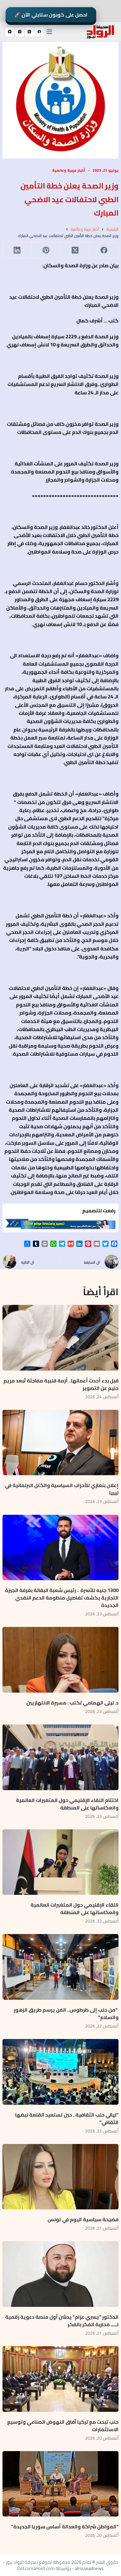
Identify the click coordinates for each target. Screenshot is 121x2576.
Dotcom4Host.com (36, 2568)
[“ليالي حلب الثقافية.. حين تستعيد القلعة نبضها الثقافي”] (60, 2072)
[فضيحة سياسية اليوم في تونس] (60, 2177)
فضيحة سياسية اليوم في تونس (83, 2219)
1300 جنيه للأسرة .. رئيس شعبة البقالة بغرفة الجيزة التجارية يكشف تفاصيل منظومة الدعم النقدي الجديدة (62, 1598)
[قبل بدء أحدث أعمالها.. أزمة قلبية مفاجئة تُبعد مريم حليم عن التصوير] (60, 1338)
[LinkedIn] (17, 250)
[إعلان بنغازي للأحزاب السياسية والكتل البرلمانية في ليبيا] (60, 1443)
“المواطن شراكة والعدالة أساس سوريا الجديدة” (65, 2526)
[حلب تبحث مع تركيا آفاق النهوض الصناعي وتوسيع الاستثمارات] (60, 2379)
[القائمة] (49, 32)
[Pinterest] (46, 250)
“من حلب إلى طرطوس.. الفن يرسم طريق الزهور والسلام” (66, 2013)
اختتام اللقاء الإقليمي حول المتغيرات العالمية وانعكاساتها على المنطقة (67, 1804)
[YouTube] (10, 32)
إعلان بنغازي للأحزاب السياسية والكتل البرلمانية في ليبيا (62, 1489)
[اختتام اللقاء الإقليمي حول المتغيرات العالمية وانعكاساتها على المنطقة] (60, 1757)
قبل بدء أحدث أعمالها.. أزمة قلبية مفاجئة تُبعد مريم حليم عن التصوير (61, 1384)
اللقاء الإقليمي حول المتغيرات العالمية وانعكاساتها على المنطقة (74, 1908)
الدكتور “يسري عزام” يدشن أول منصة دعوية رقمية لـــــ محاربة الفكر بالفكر (62, 2321)
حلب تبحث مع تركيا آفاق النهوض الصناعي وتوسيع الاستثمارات (63, 2426)
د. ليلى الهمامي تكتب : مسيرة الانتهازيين (72, 1703)
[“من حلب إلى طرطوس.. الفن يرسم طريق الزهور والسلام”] (60, 1967)
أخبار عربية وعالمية (69, 170)
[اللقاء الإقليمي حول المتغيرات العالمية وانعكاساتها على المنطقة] (60, 1862)
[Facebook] (39, 32)
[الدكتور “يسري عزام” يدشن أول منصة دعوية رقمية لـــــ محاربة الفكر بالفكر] (60, 2274)
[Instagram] (20, 32)
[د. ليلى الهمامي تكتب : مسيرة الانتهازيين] (60, 1660)
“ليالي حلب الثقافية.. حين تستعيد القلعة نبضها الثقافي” (67, 2118)
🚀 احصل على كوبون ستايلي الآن (51, 15)
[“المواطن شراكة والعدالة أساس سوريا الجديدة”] (60, 2484)
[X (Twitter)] (29, 32)
